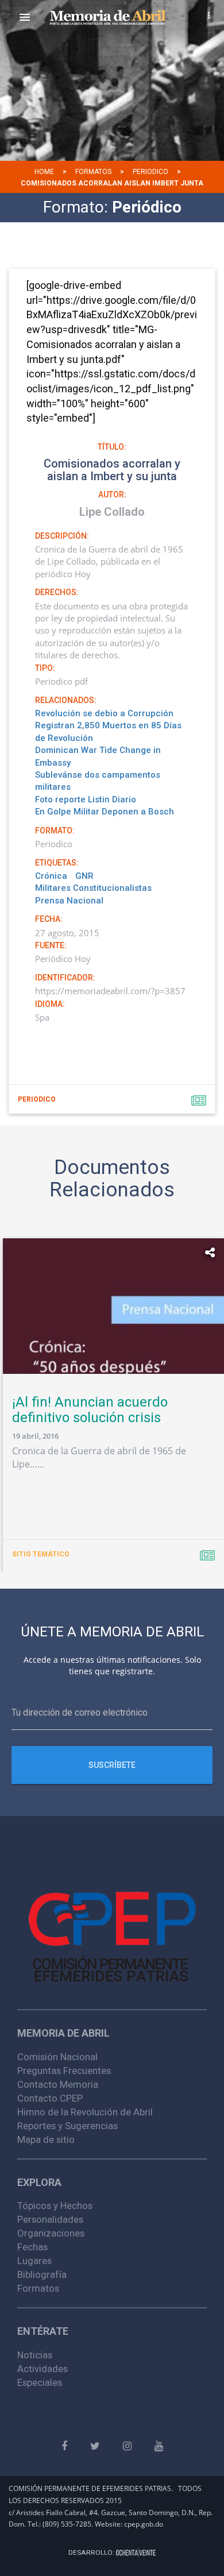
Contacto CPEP (50, 2098)
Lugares (34, 2261)
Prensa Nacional (69, 901)
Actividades (43, 2369)
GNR (84, 876)
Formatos (93, 172)
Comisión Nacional (57, 2057)
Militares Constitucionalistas (93, 888)
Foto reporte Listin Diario (86, 800)
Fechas (32, 2247)
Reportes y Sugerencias (67, 2126)
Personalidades (50, 2219)
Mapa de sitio (46, 2139)
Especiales (40, 2382)
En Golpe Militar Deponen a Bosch (105, 812)
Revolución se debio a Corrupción (104, 713)
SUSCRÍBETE (112, 1765)
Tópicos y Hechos (55, 2206)
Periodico (150, 172)
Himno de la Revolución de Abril (85, 2112)
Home (44, 172)
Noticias (35, 2355)
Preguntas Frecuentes (64, 2071)
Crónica (51, 876)
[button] (25, 17)
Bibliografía (42, 2274)
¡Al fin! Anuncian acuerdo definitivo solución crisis (90, 1409)
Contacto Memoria (58, 2084)
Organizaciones (51, 2233)
